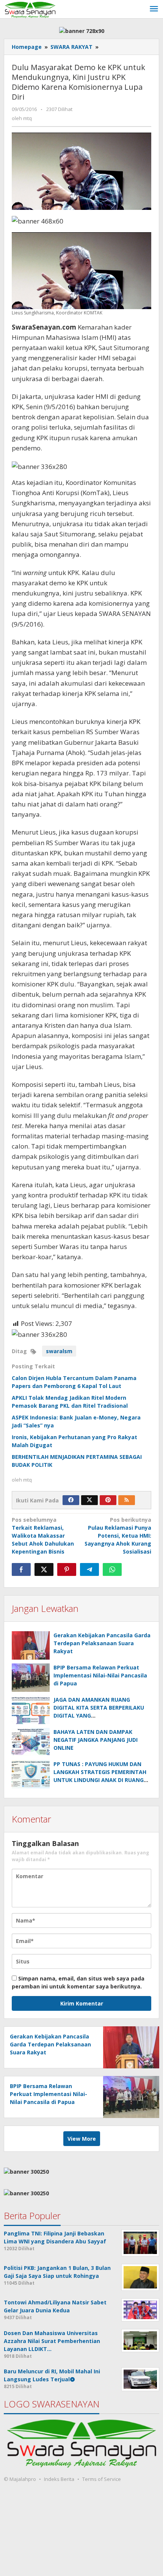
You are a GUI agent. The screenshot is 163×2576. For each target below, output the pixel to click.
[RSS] (127, 1500)
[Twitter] (89, 1500)
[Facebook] (71, 1500)
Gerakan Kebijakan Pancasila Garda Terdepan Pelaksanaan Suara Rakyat (102, 1643)
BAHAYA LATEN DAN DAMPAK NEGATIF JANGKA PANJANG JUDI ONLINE (96, 1740)
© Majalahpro (20, 2479)
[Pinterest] (108, 1500)
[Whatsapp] (112, 1569)
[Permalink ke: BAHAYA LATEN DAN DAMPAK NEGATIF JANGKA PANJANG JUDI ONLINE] (31, 1742)
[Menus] (154, 9)
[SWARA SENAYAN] (30, 9)
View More (82, 2139)
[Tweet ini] (44, 1569)
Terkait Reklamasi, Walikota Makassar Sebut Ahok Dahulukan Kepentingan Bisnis (43, 1536)
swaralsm (59, 1351)
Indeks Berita (59, 2479)
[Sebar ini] (21, 1569)
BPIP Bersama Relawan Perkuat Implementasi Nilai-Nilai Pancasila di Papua (100, 1675)
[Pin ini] (67, 1569)
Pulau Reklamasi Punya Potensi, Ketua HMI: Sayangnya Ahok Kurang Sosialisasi (118, 1536)
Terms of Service (102, 2479)
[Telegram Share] (89, 1569)
